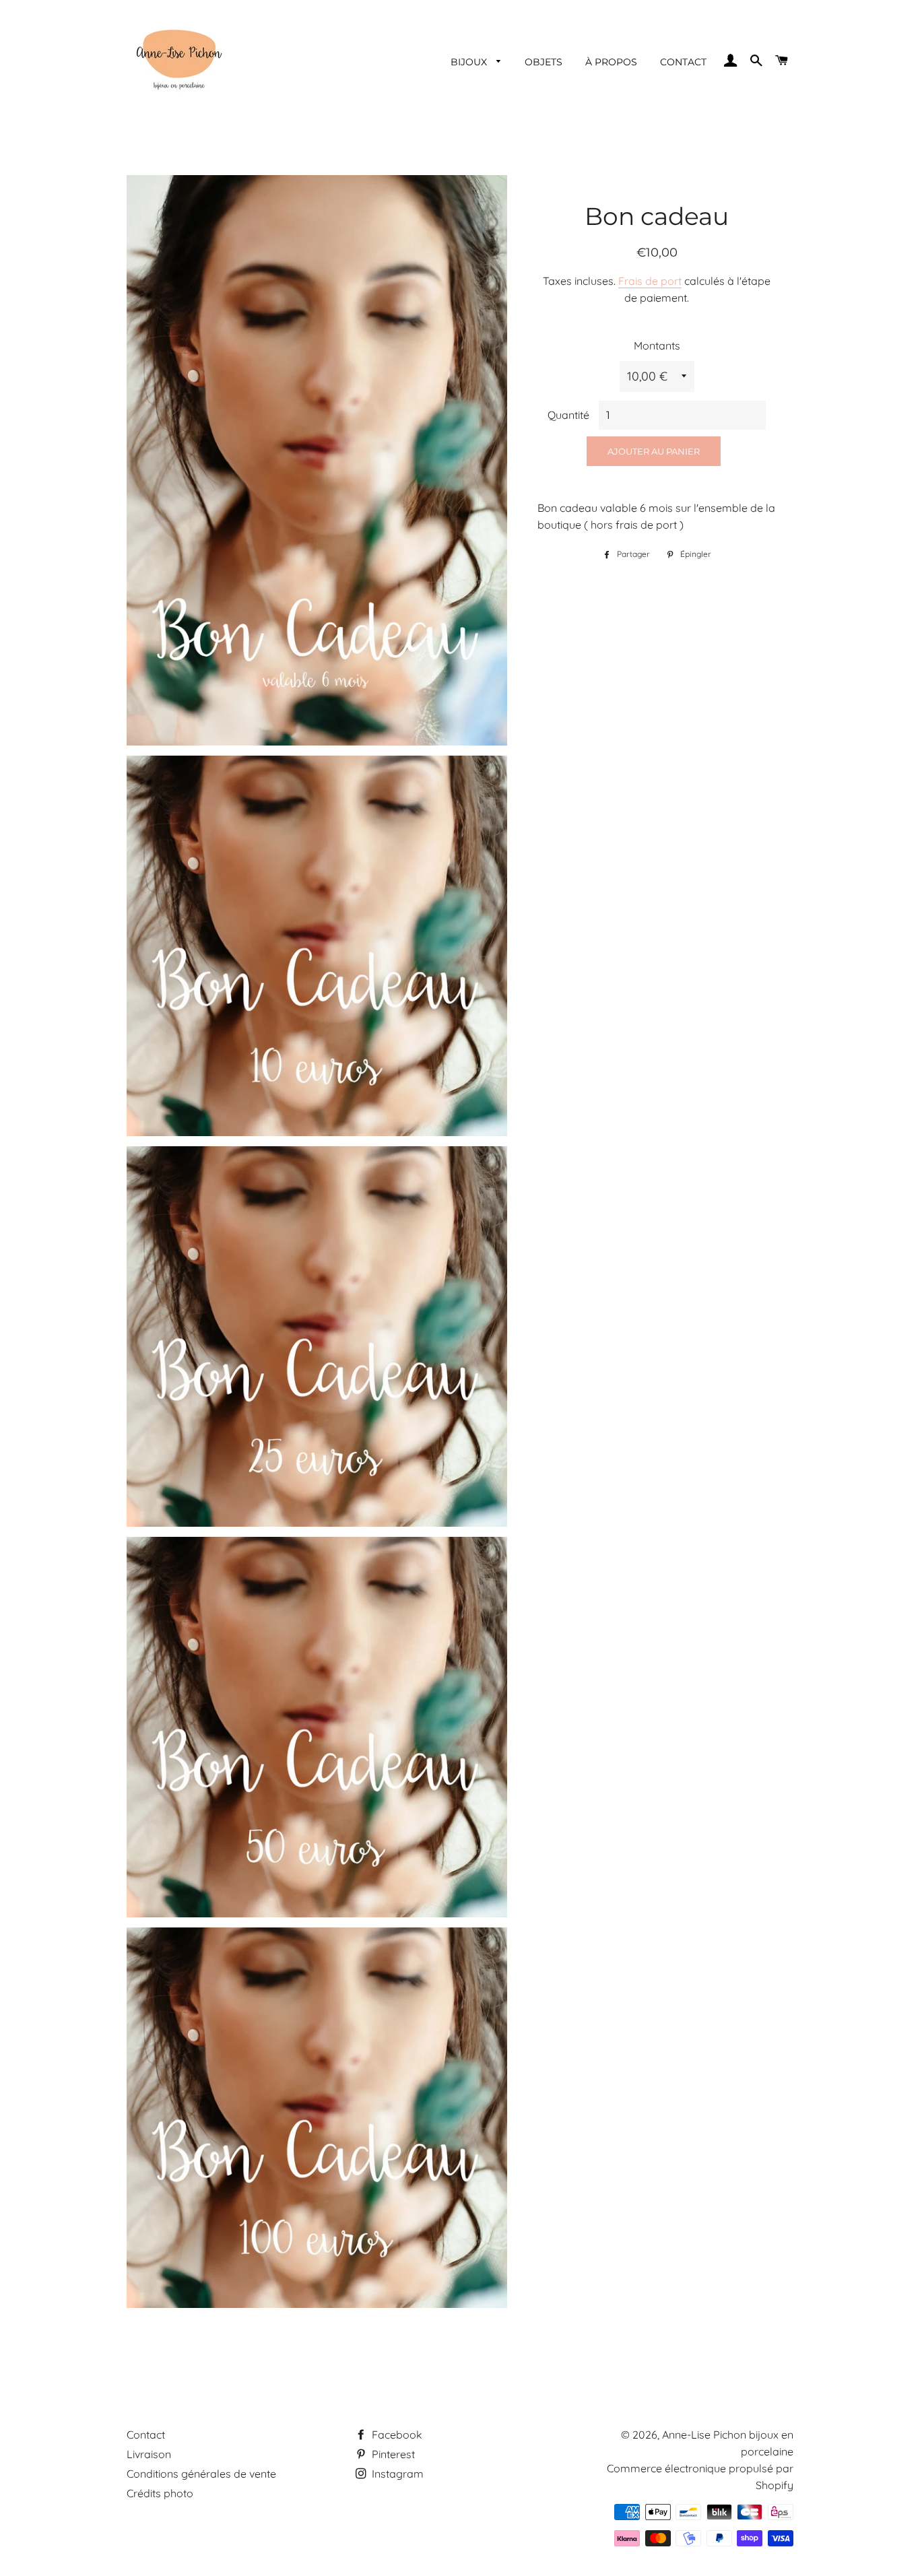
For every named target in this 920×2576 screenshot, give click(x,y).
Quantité (568, 415)
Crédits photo (160, 2493)
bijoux (470, 62)
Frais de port (650, 281)
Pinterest (392, 2454)
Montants (657, 345)
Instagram (396, 2474)
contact (683, 62)
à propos (611, 62)
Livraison (149, 2454)
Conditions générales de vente (201, 2474)
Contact (146, 2435)
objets (544, 62)
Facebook (396, 2435)
